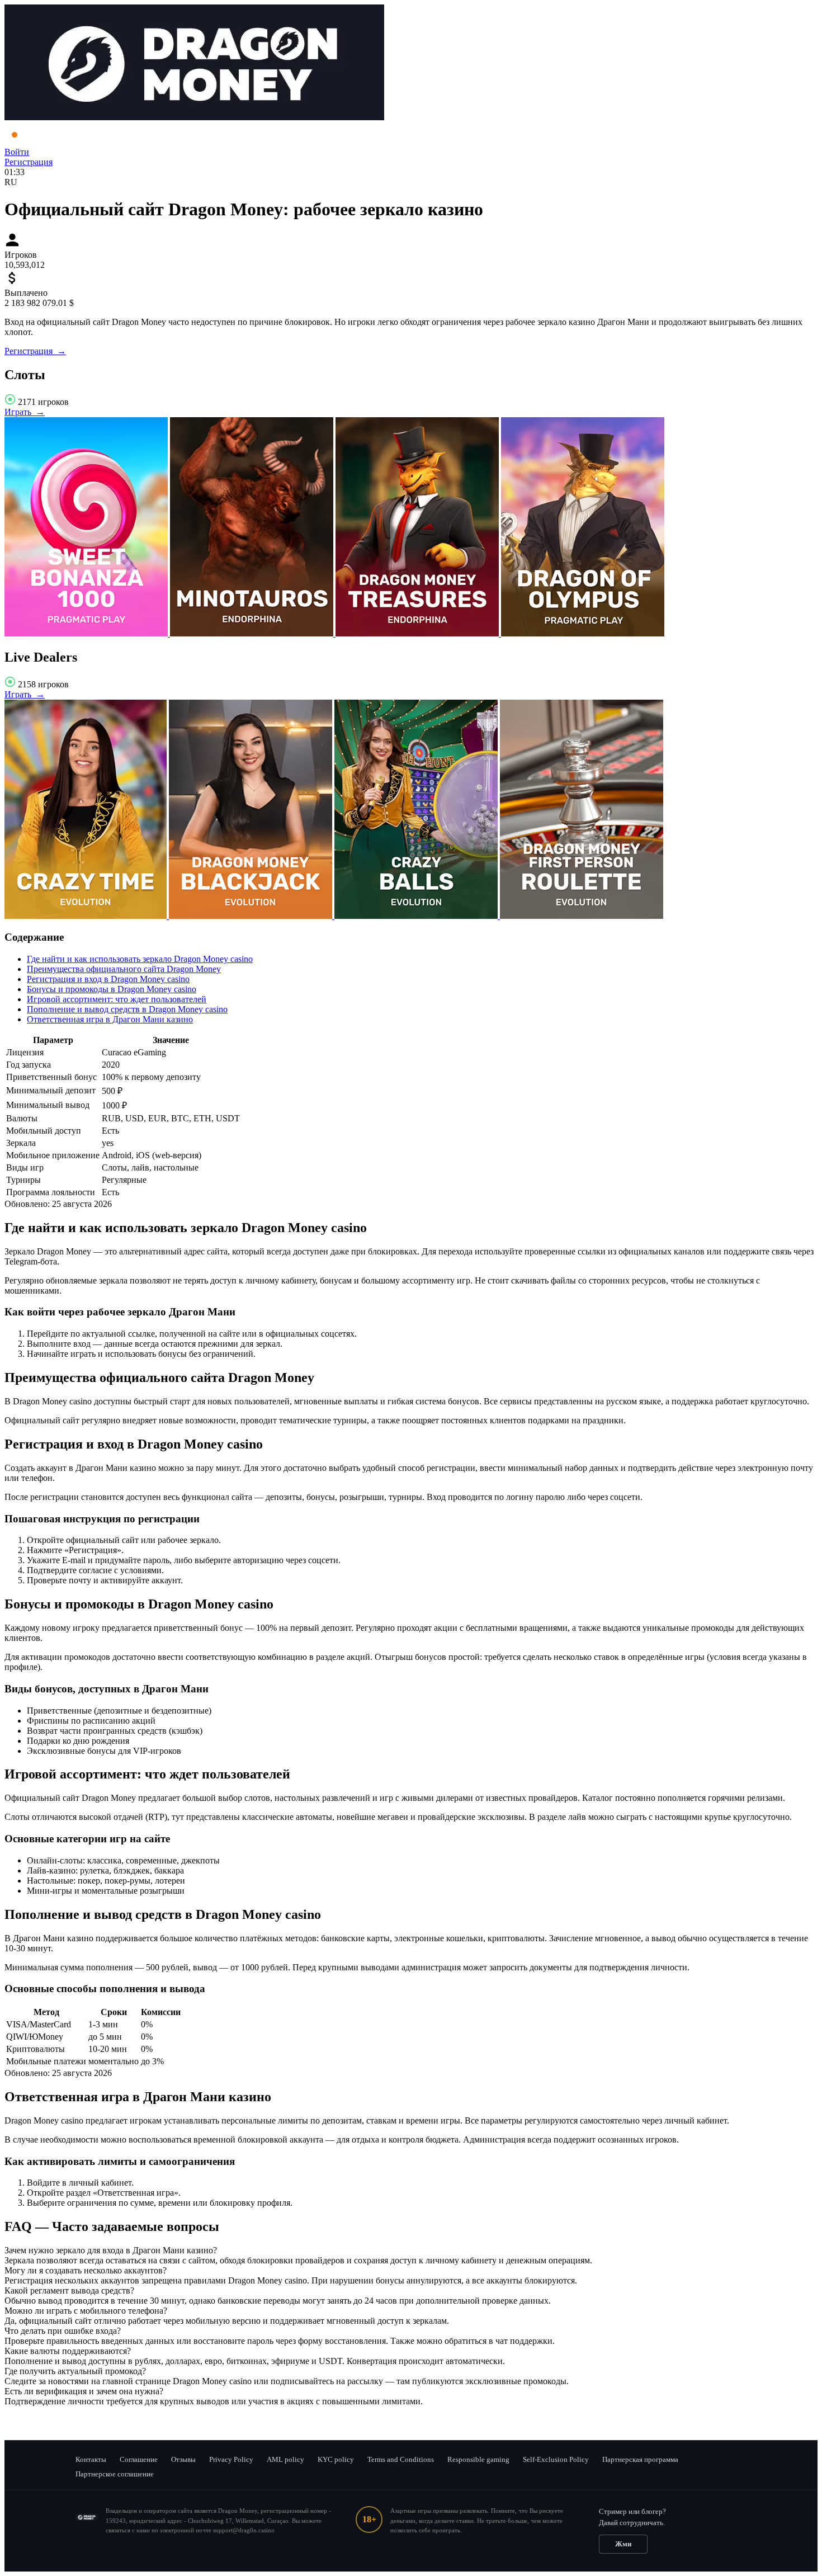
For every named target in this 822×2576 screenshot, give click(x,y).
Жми (623, 2544)
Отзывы (183, 2459)
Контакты (91, 2459)
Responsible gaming (478, 2459)
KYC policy (336, 2459)
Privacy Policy (231, 2459)
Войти (17, 152)
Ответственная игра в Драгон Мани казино (110, 1019)
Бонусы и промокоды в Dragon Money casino (112, 989)
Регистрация (29, 162)
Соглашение (139, 2459)
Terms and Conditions (401, 2459)
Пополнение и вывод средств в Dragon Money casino (127, 1009)
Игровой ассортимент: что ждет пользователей (117, 999)
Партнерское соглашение (115, 2474)
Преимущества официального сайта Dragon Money (124, 969)
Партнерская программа (640, 2459)
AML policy (285, 2459)
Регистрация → (35, 351)
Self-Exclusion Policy (556, 2459)
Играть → (25, 412)
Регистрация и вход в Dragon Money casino (108, 979)
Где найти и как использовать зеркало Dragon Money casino (140, 959)
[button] (411, 2251)
